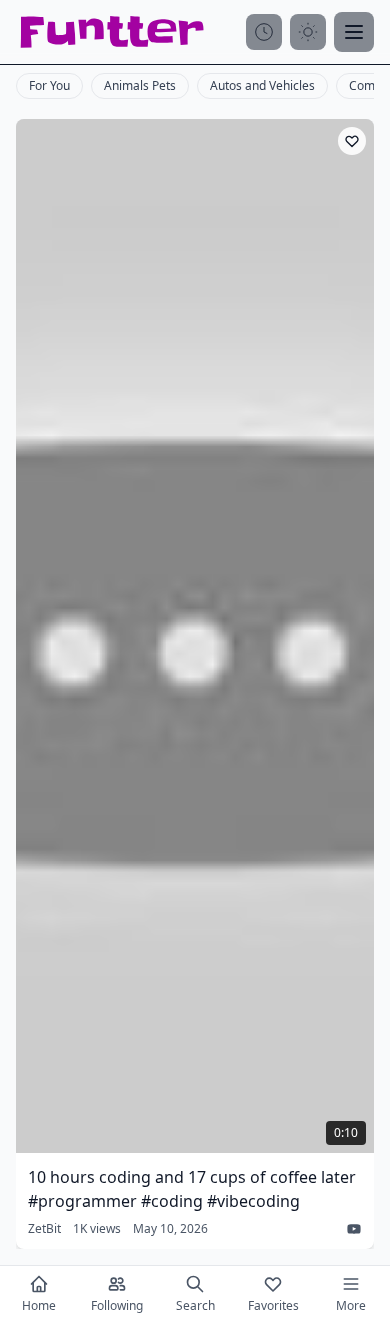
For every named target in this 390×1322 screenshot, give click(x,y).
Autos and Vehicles (262, 85)
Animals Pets (140, 85)
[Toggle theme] (308, 32)
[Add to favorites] (352, 141)
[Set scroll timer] (264, 32)
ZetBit (44, 1229)
